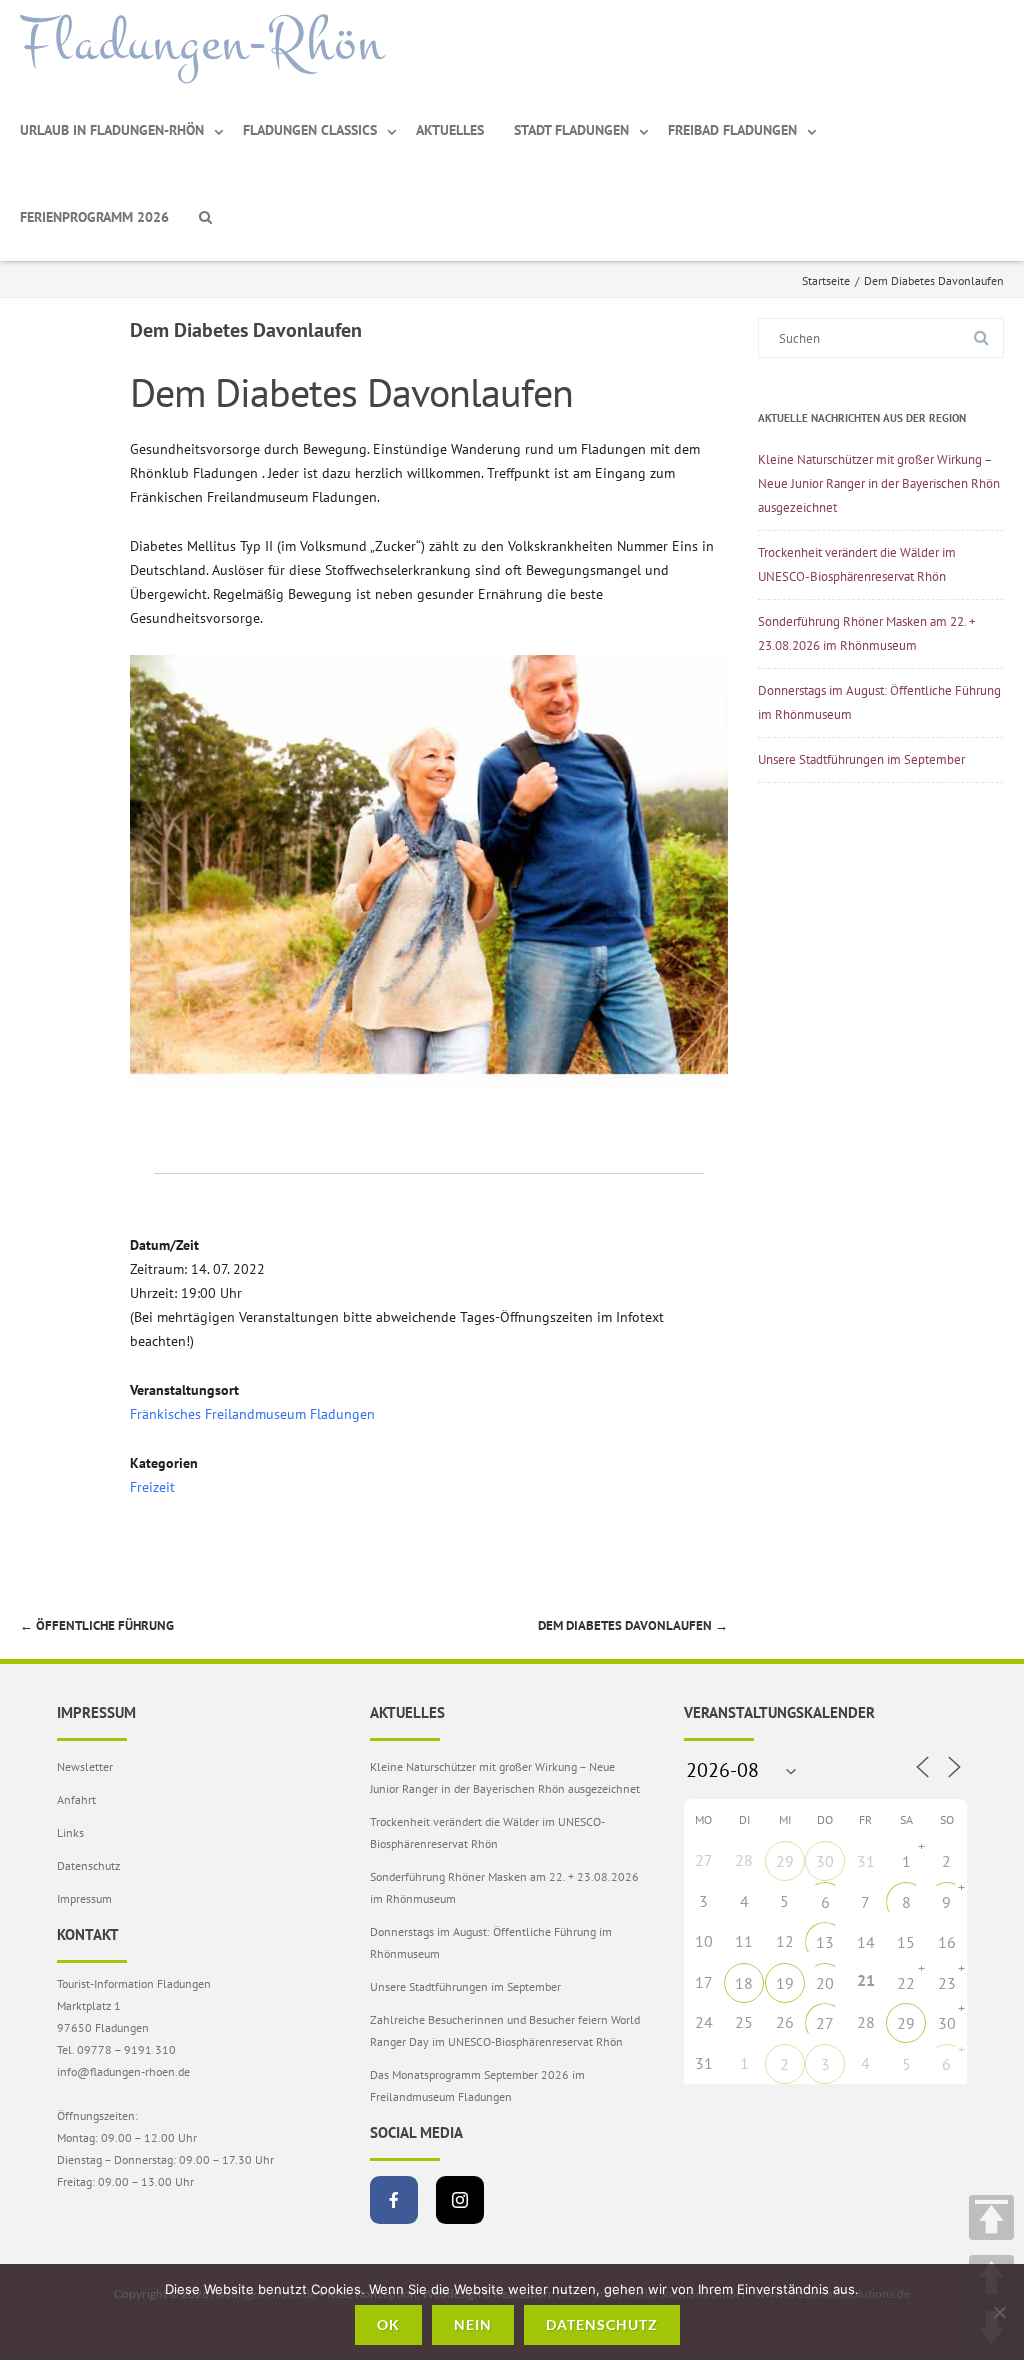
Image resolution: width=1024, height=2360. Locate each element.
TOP (991, 2217)
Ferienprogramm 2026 (94, 217)
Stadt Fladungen (571, 130)
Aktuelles (450, 130)
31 (866, 1861)
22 (906, 1983)
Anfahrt (76, 1799)
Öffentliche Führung (97, 1625)
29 (785, 1861)
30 (825, 1861)
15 (906, 1942)
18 (744, 1983)
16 (947, 1942)
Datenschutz (88, 1865)
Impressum (84, 1898)
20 (825, 1983)
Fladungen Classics (310, 130)
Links (70, 1832)
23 (947, 1983)
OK (388, 2324)
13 (825, 1942)
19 (785, 1983)
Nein (473, 2324)
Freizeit (152, 1487)
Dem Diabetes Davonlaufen (633, 1625)
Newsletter (85, 1766)
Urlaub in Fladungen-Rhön (112, 130)
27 (825, 2023)
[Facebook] (394, 2200)
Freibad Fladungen (732, 130)
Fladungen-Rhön (202, 43)
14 (866, 1942)
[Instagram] (460, 2200)
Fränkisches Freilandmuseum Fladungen (252, 1414)
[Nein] (999, 2312)
